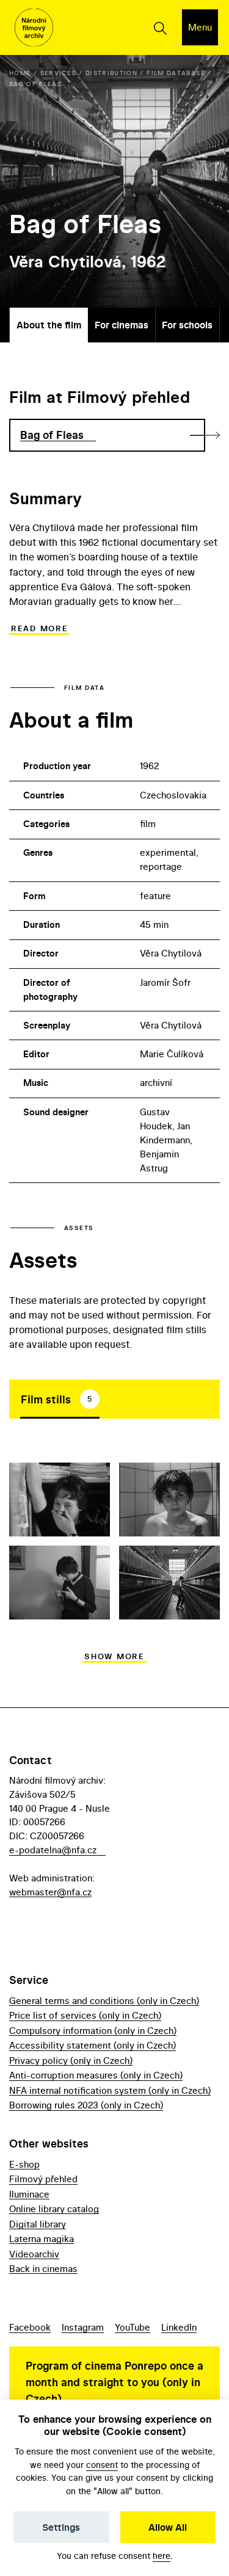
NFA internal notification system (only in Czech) (110, 2090)
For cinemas (122, 325)
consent (102, 2465)
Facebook (30, 2327)
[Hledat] (160, 27)
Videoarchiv (34, 2254)
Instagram (83, 2327)
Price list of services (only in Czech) (85, 2015)
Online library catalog (54, 2209)
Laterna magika (42, 2239)
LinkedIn (179, 2327)
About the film (49, 325)
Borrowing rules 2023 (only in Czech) (86, 2105)
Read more (39, 628)
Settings (61, 2527)
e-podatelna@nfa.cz (53, 1850)
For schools (187, 325)
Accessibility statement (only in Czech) (93, 2045)
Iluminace (29, 2194)
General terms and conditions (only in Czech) (104, 2001)
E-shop (24, 2164)
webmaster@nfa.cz (50, 1892)
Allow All (168, 2527)
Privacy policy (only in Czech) (71, 2060)
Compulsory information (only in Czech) (93, 2031)
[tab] (60, 1399)
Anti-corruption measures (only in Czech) (96, 2075)
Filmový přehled (43, 2179)
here (162, 2556)
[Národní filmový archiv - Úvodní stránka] (34, 28)
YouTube (133, 2327)
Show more (114, 1656)
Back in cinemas (43, 2269)
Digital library (38, 2224)
